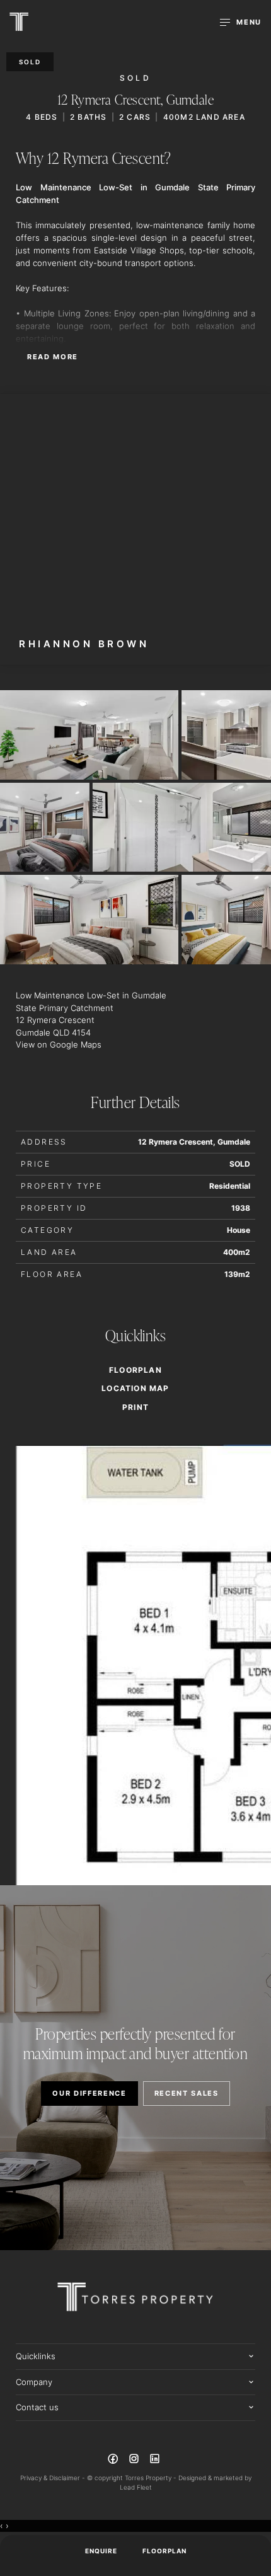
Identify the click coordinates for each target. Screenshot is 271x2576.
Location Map (135, 1389)
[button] (135, 1407)
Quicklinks (36, 2356)
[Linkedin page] (155, 2461)
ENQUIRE (101, 2551)
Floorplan (164, 2551)
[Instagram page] (135, 2461)
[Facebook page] (114, 2461)
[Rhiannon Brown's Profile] (135, 529)
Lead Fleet (136, 2487)
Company (34, 2382)
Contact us (37, 2407)
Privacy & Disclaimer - (54, 2478)
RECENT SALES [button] (187, 2093)
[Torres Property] (19, 22)
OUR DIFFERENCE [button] (89, 2093)
